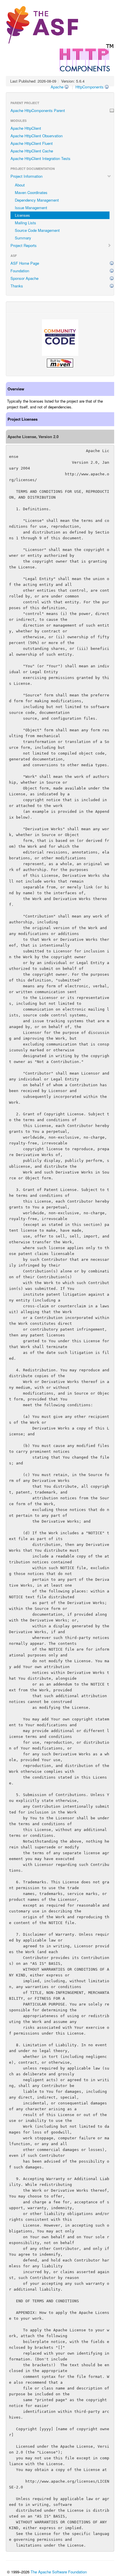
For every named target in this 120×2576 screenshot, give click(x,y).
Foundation (20, 271)
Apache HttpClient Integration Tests (40, 158)
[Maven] (60, 363)
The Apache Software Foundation (59, 2572)
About (20, 185)
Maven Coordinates (31, 192)
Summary (23, 238)
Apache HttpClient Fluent (32, 143)
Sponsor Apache (24, 278)
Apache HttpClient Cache (32, 151)
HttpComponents (90, 87)
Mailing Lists (25, 223)
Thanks (17, 286)
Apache (57, 87)
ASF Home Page (25, 263)
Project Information (27, 176)
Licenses (22, 215)
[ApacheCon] (60, 338)
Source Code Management (37, 230)
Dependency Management (37, 200)
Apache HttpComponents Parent (38, 110)
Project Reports (24, 245)
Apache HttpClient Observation (37, 136)
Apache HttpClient (26, 128)
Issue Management (31, 208)
